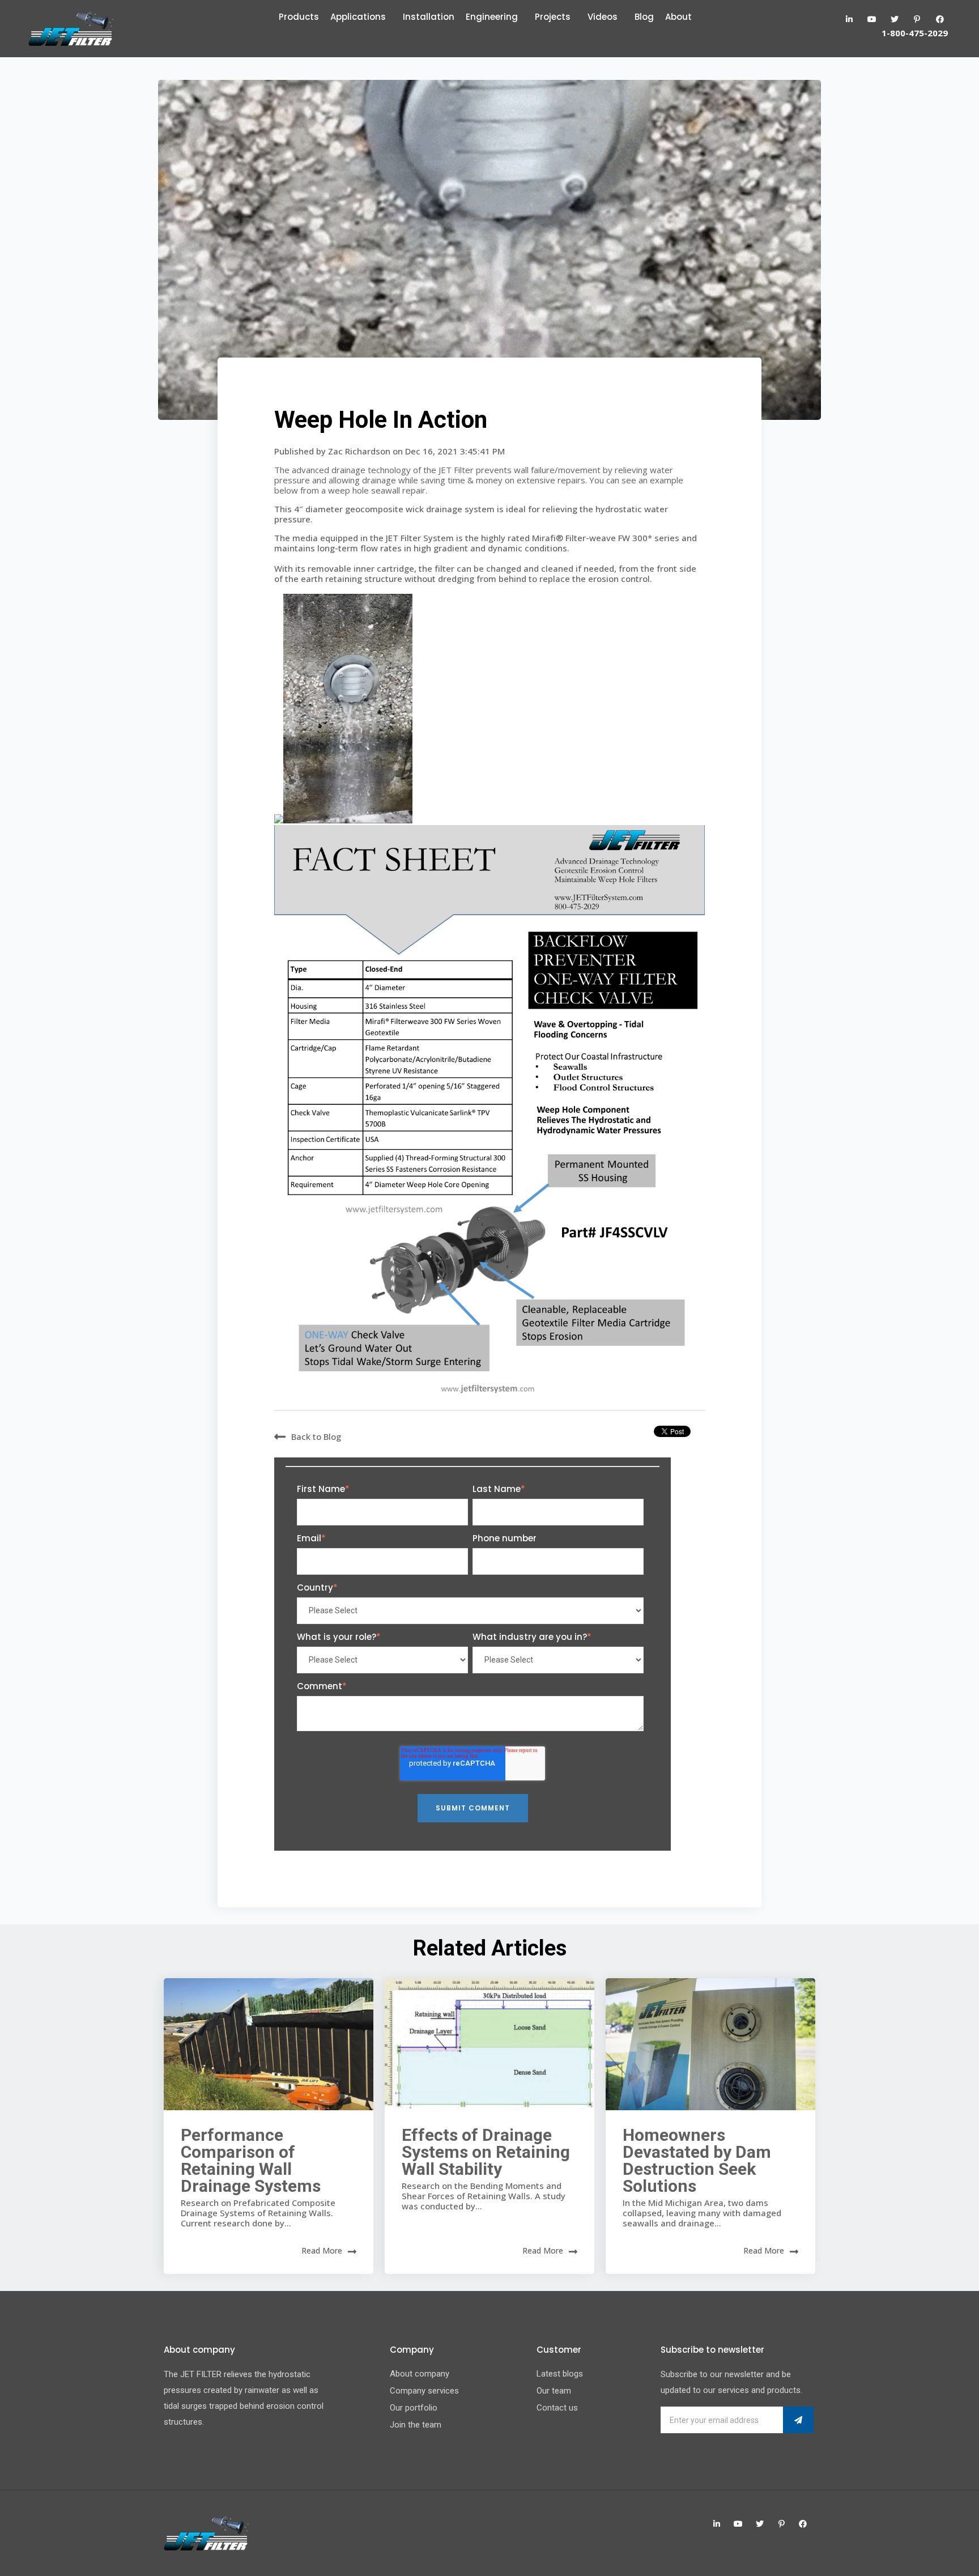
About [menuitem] (678, 17)
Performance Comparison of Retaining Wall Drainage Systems (251, 2160)
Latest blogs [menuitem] (560, 2374)
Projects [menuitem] (553, 17)
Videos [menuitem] (603, 17)
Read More (322, 2250)
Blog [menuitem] (644, 17)
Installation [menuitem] (429, 17)
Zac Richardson (360, 451)
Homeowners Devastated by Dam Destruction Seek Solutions (697, 2160)
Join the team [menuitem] (416, 2425)
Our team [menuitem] (554, 2391)
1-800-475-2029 (915, 33)
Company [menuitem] (412, 2350)
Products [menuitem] (299, 17)
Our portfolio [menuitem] (414, 2408)
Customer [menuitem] (559, 2350)
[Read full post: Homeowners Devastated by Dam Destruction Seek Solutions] (710, 2044)
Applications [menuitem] (358, 17)
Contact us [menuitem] (557, 2408)
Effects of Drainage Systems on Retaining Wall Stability (486, 2152)
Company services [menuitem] (424, 2391)
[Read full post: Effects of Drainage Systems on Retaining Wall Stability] (489, 2044)
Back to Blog (316, 1436)
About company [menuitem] (420, 2374)
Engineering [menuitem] (492, 17)
